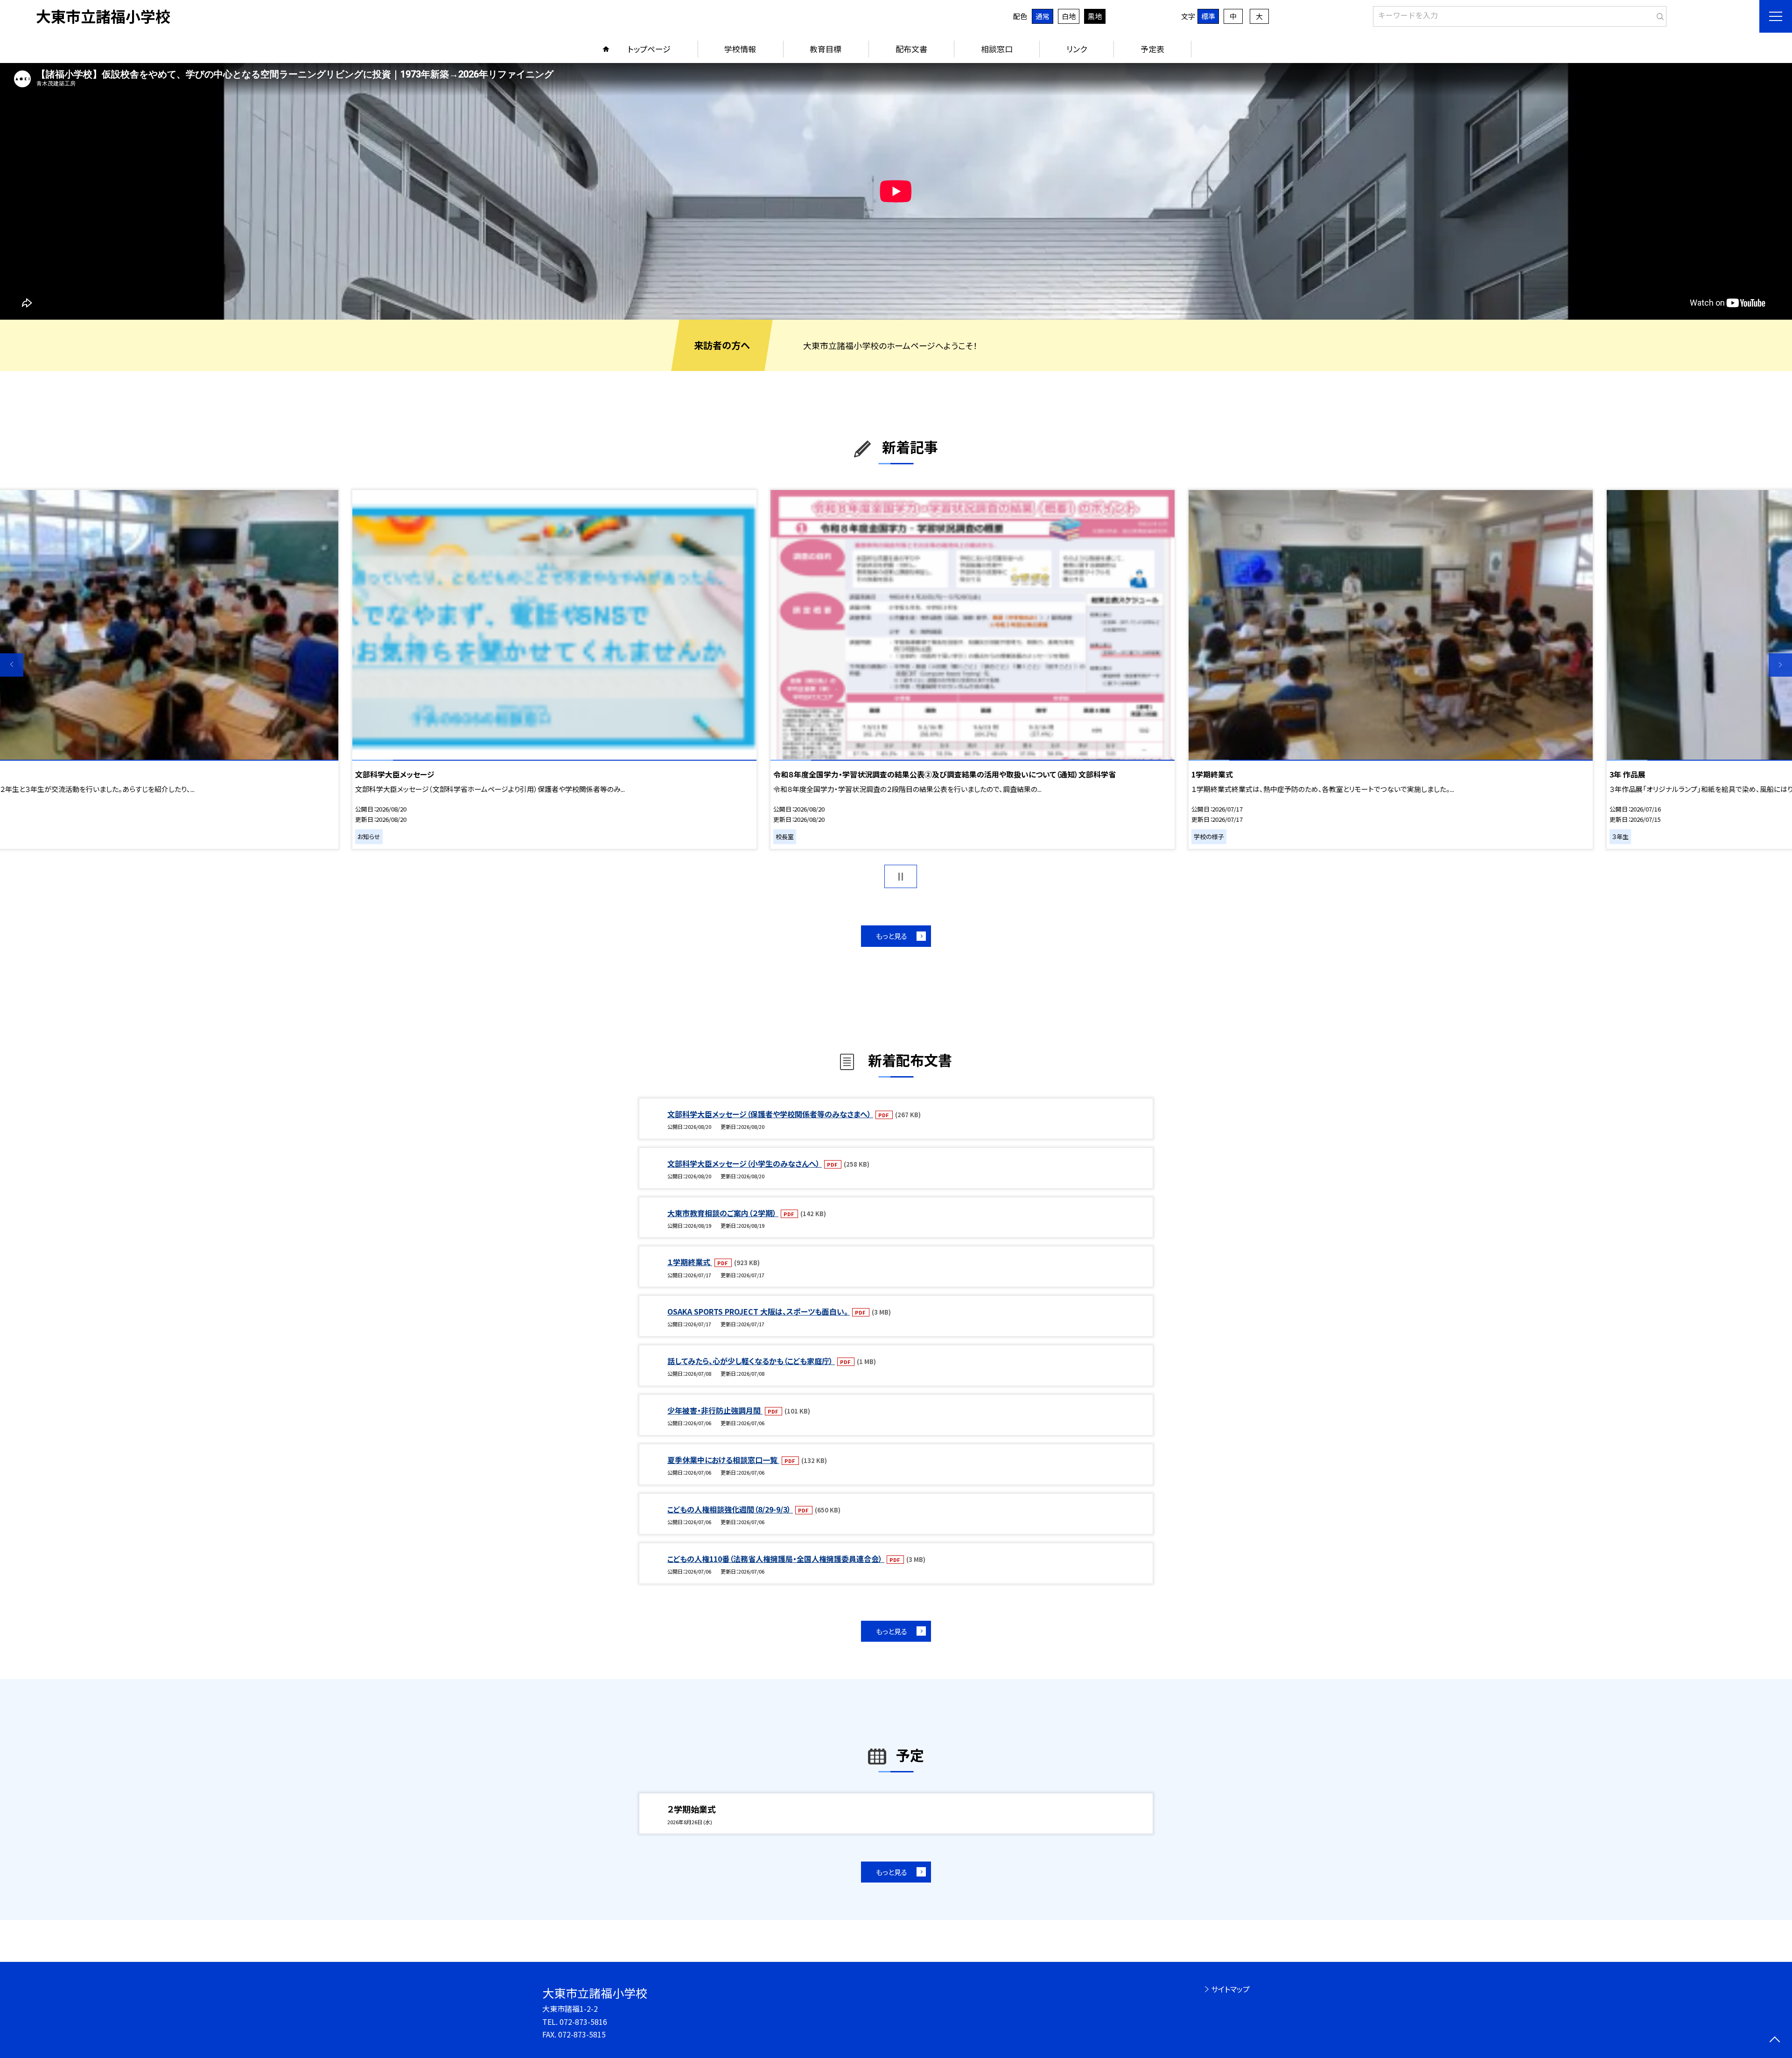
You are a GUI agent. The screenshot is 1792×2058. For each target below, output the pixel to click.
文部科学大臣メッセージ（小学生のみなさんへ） (745, 1163)
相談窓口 (997, 49)
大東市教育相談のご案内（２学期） (723, 1213)
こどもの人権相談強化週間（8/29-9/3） (730, 1509)
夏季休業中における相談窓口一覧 (723, 1460)
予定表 (1152, 49)
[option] (896, 191)
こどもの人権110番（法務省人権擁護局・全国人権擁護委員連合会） (776, 1559)
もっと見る (892, 936)
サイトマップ (1230, 1989)
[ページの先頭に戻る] (1774, 2040)
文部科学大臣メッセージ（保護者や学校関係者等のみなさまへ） (770, 1114)
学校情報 (740, 49)
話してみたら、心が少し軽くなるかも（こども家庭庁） (751, 1361)
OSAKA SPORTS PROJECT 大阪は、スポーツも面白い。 (759, 1311)
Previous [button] (12, 665)
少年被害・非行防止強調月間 (715, 1410)
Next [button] (1780, 665)
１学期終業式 (690, 1262)
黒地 (1095, 16)
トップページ (649, 49)
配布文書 (911, 49)
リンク (1077, 49)
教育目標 (826, 49)
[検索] (1658, 14)
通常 (1043, 16)
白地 (1069, 16)
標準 (1208, 16)
